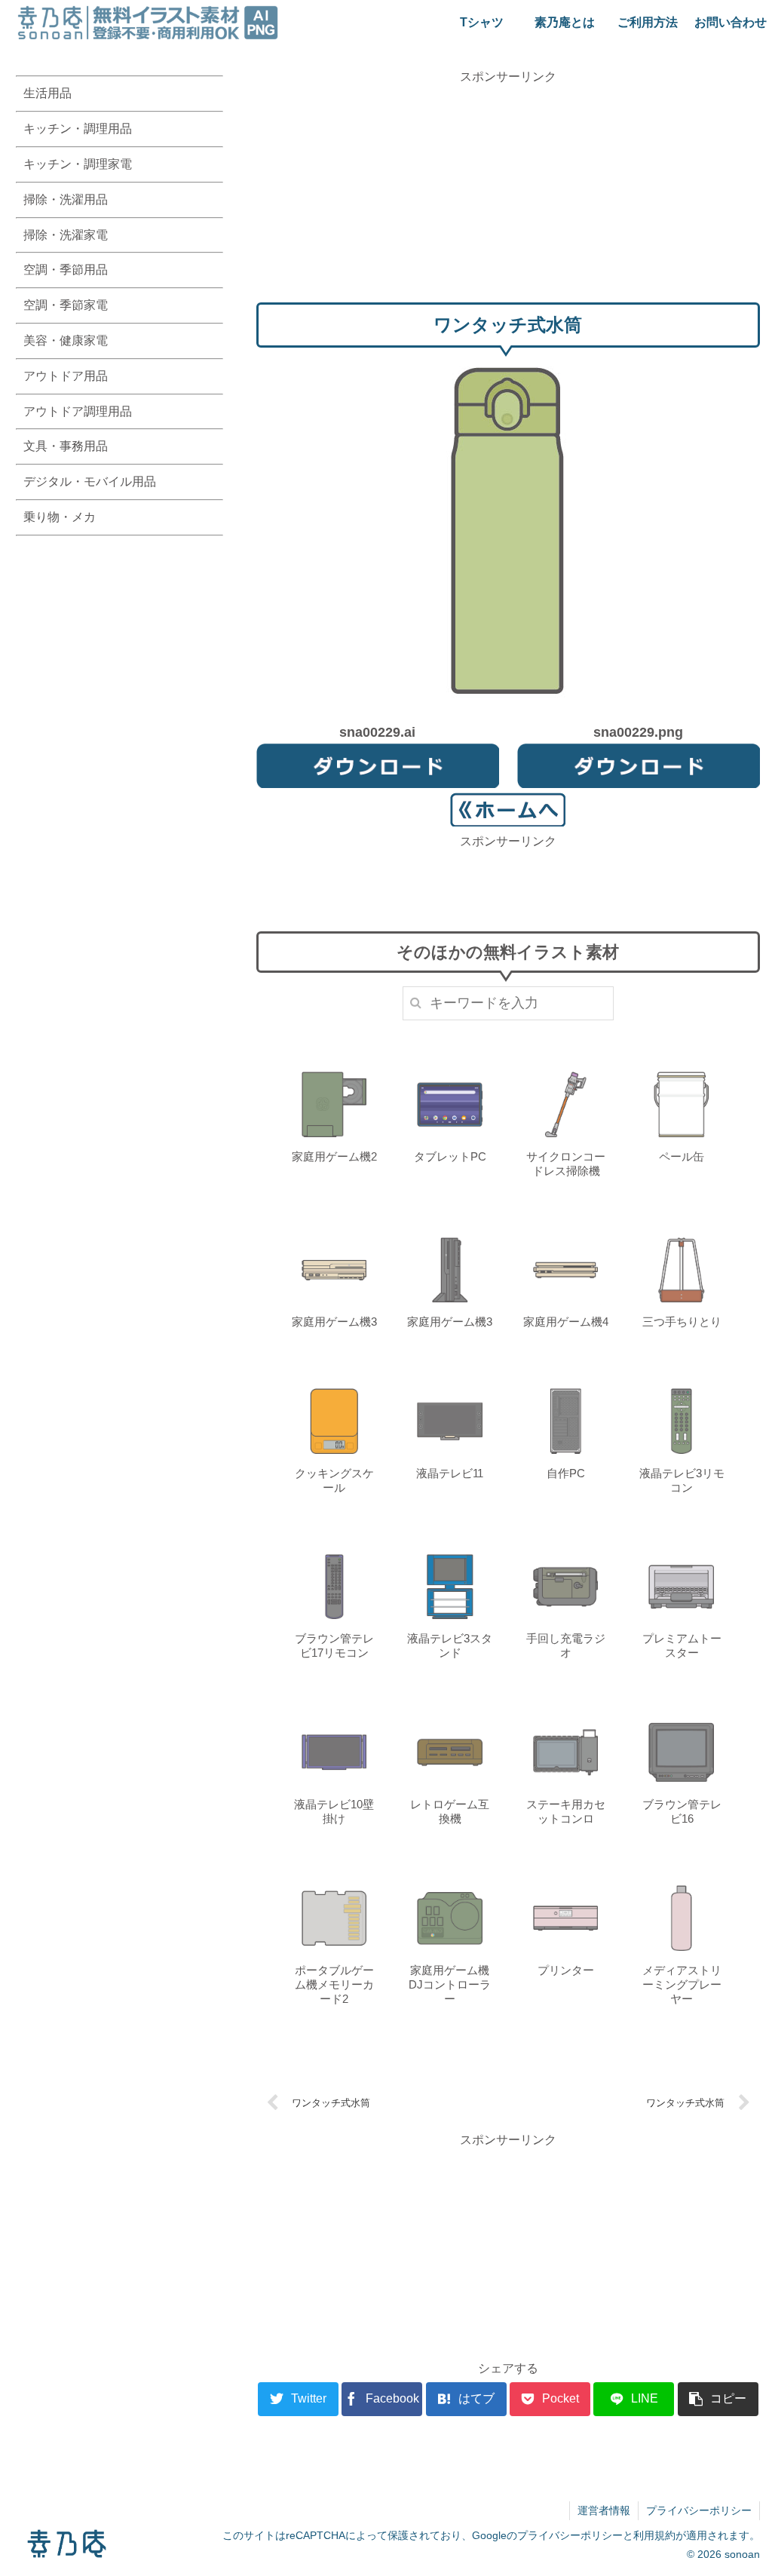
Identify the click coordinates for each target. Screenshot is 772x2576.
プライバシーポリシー (699, 2510)
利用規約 (654, 2535)
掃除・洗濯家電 (66, 235)
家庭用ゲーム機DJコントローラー (450, 1984)
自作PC (566, 1473)
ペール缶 (682, 1156)
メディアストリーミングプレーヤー (682, 1984)
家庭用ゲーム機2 (334, 1156)
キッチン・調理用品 (78, 129)
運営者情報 (604, 2510)
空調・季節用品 (66, 270)
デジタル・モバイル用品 (90, 481)
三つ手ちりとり (682, 1322)
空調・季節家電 (66, 305)
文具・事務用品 (66, 446)
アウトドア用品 (66, 376)
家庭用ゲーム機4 (566, 1322)
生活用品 (47, 93)
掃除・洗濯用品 (66, 199)
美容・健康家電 (66, 340)
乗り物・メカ (60, 517)
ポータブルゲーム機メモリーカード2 (334, 1984)
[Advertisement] (508, 192)
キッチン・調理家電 (78, 164)
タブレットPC (450, 1156)
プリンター (566, 1970)
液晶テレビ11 (450, 1473)
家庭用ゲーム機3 (334, 1322)
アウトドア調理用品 (78, 411)
